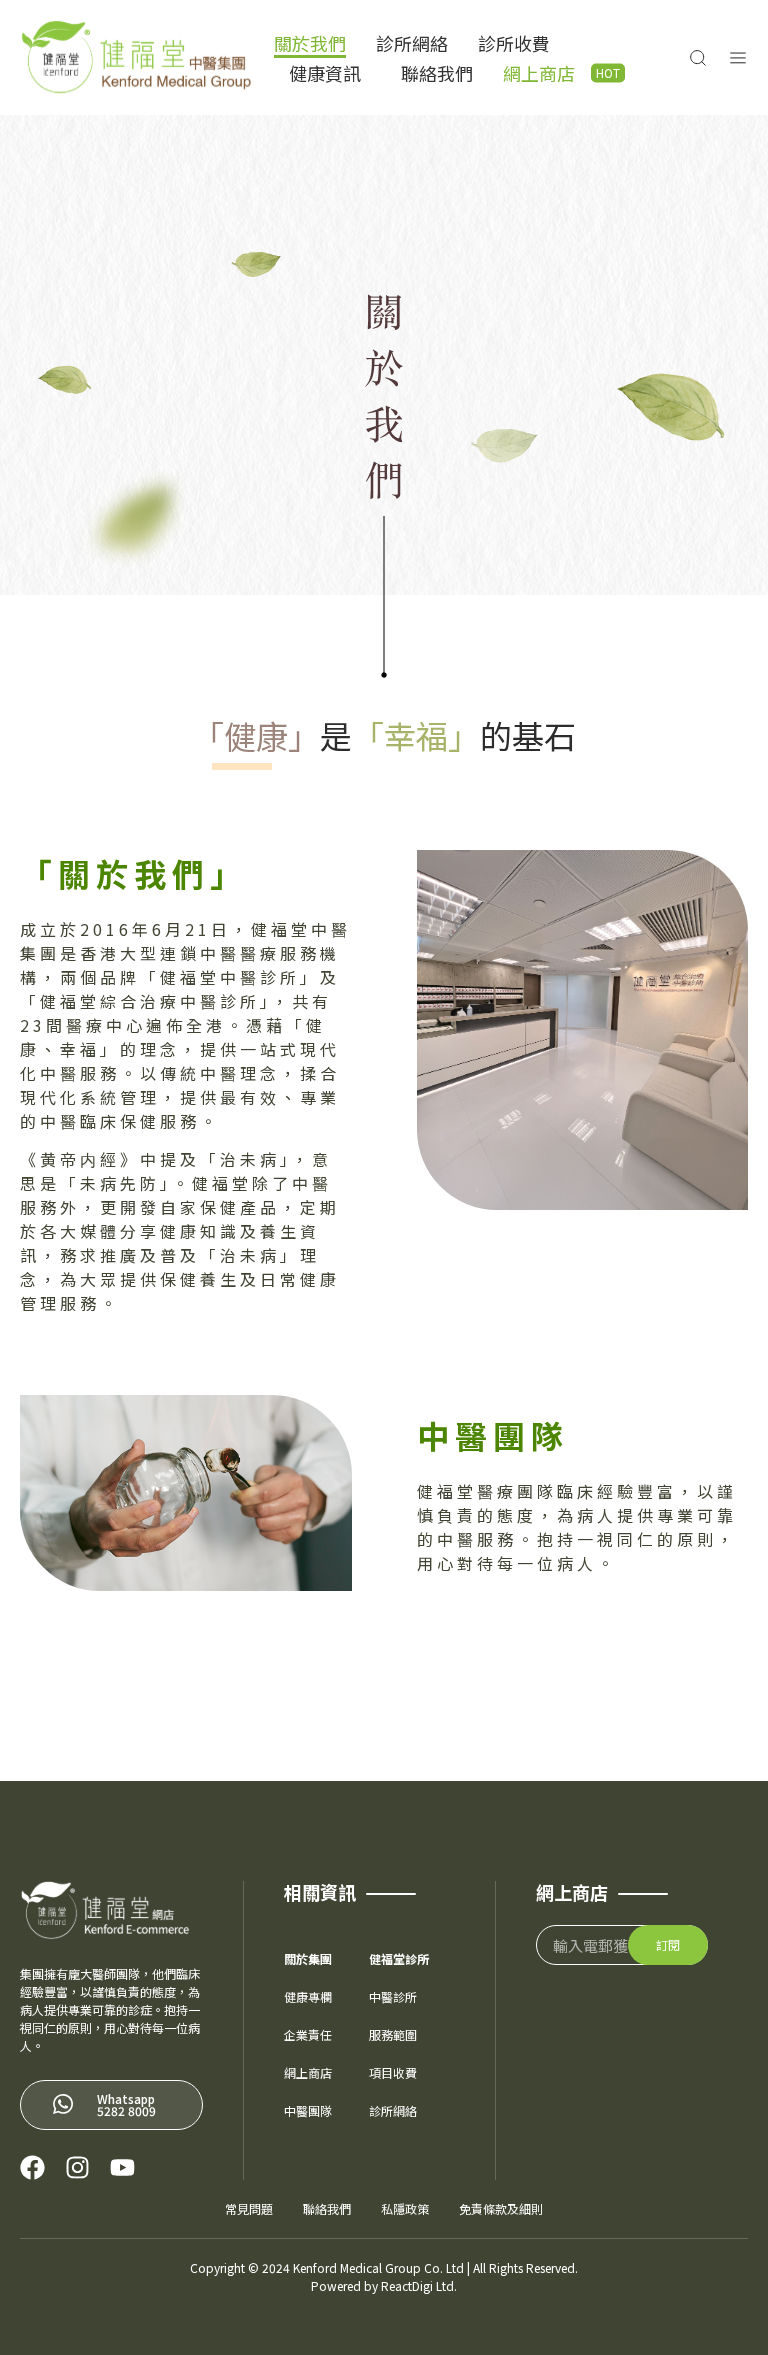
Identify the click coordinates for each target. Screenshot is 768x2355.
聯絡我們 (437, 73)
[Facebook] (32, 2167)
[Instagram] (77, 2167)
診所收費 (514, 43)
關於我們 (310, 43)
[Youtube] (122, 2167)
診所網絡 (412, 43)
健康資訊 (325, 73)
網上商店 (539, 73)
